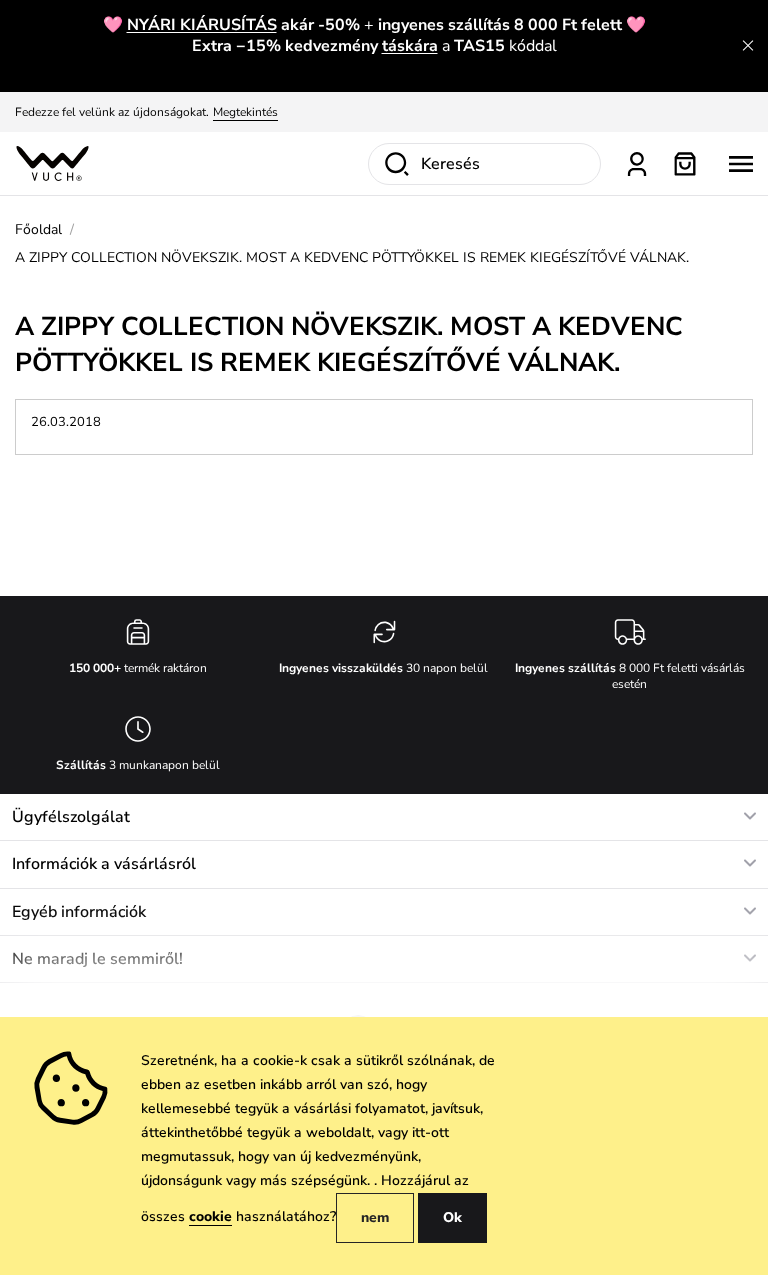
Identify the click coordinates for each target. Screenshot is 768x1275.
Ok (452, 1217)
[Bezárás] (748, 46)
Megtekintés (245, 112)
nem (375, 1217)
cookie (210, 1216)
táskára (410, 46)
